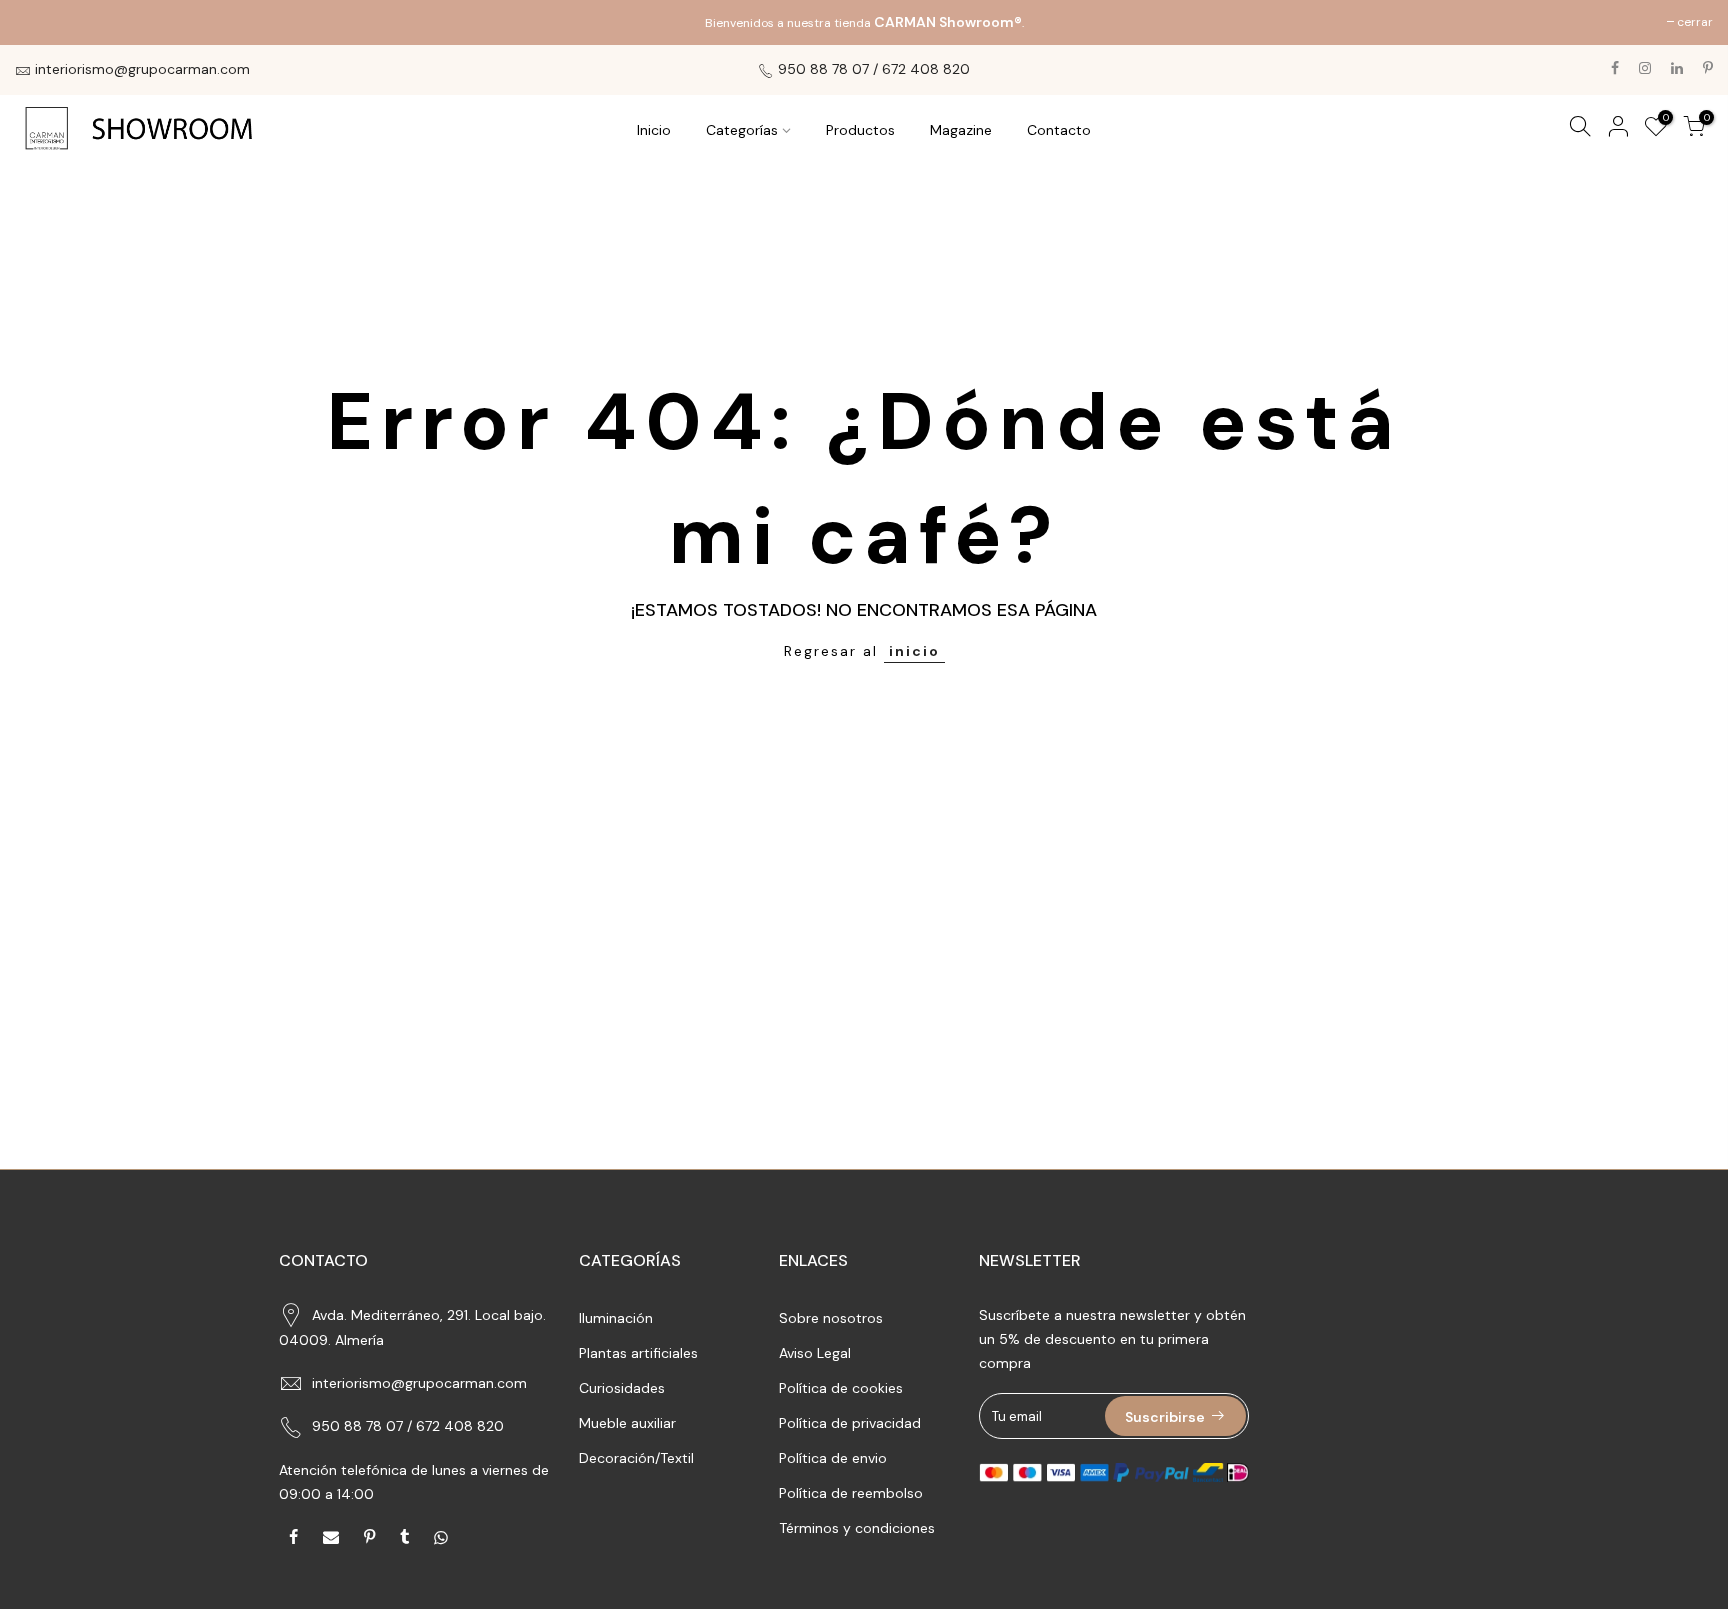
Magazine (961, 130)
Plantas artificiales (638, 1353)
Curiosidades (622, 1388)
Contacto (1059, 130)
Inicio (654, 130)
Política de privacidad (850, 1423)
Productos (860, 130)
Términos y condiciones (857, 1528)
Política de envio (833, 1458)
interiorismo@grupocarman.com (419, 1383)
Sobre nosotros (831, 1318)
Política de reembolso (851, 1493)
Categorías (742, 130)
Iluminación (616, 1318)
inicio (914, 651)
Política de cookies (841, 1388)
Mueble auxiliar (627, 1423)
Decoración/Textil (636, 1458)
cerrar (43, 22)
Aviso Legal (815, 1353)
